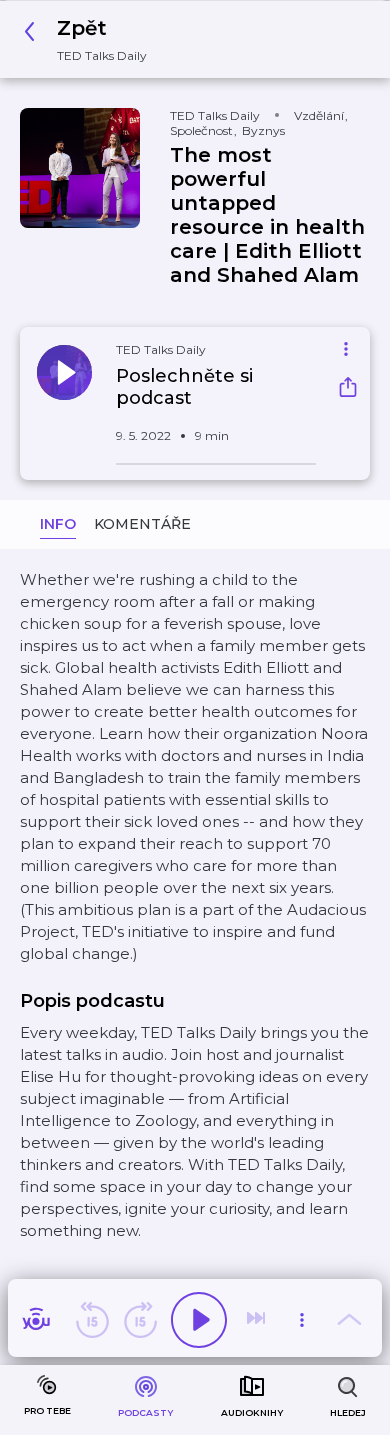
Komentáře (142, 524)
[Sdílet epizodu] (348, 389)
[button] (91, 39)
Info (58, 524)
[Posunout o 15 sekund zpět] (92, 1320)
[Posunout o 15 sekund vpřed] (140, 1320)
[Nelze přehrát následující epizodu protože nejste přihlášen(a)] (258, 1320)
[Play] (199, 1320)
